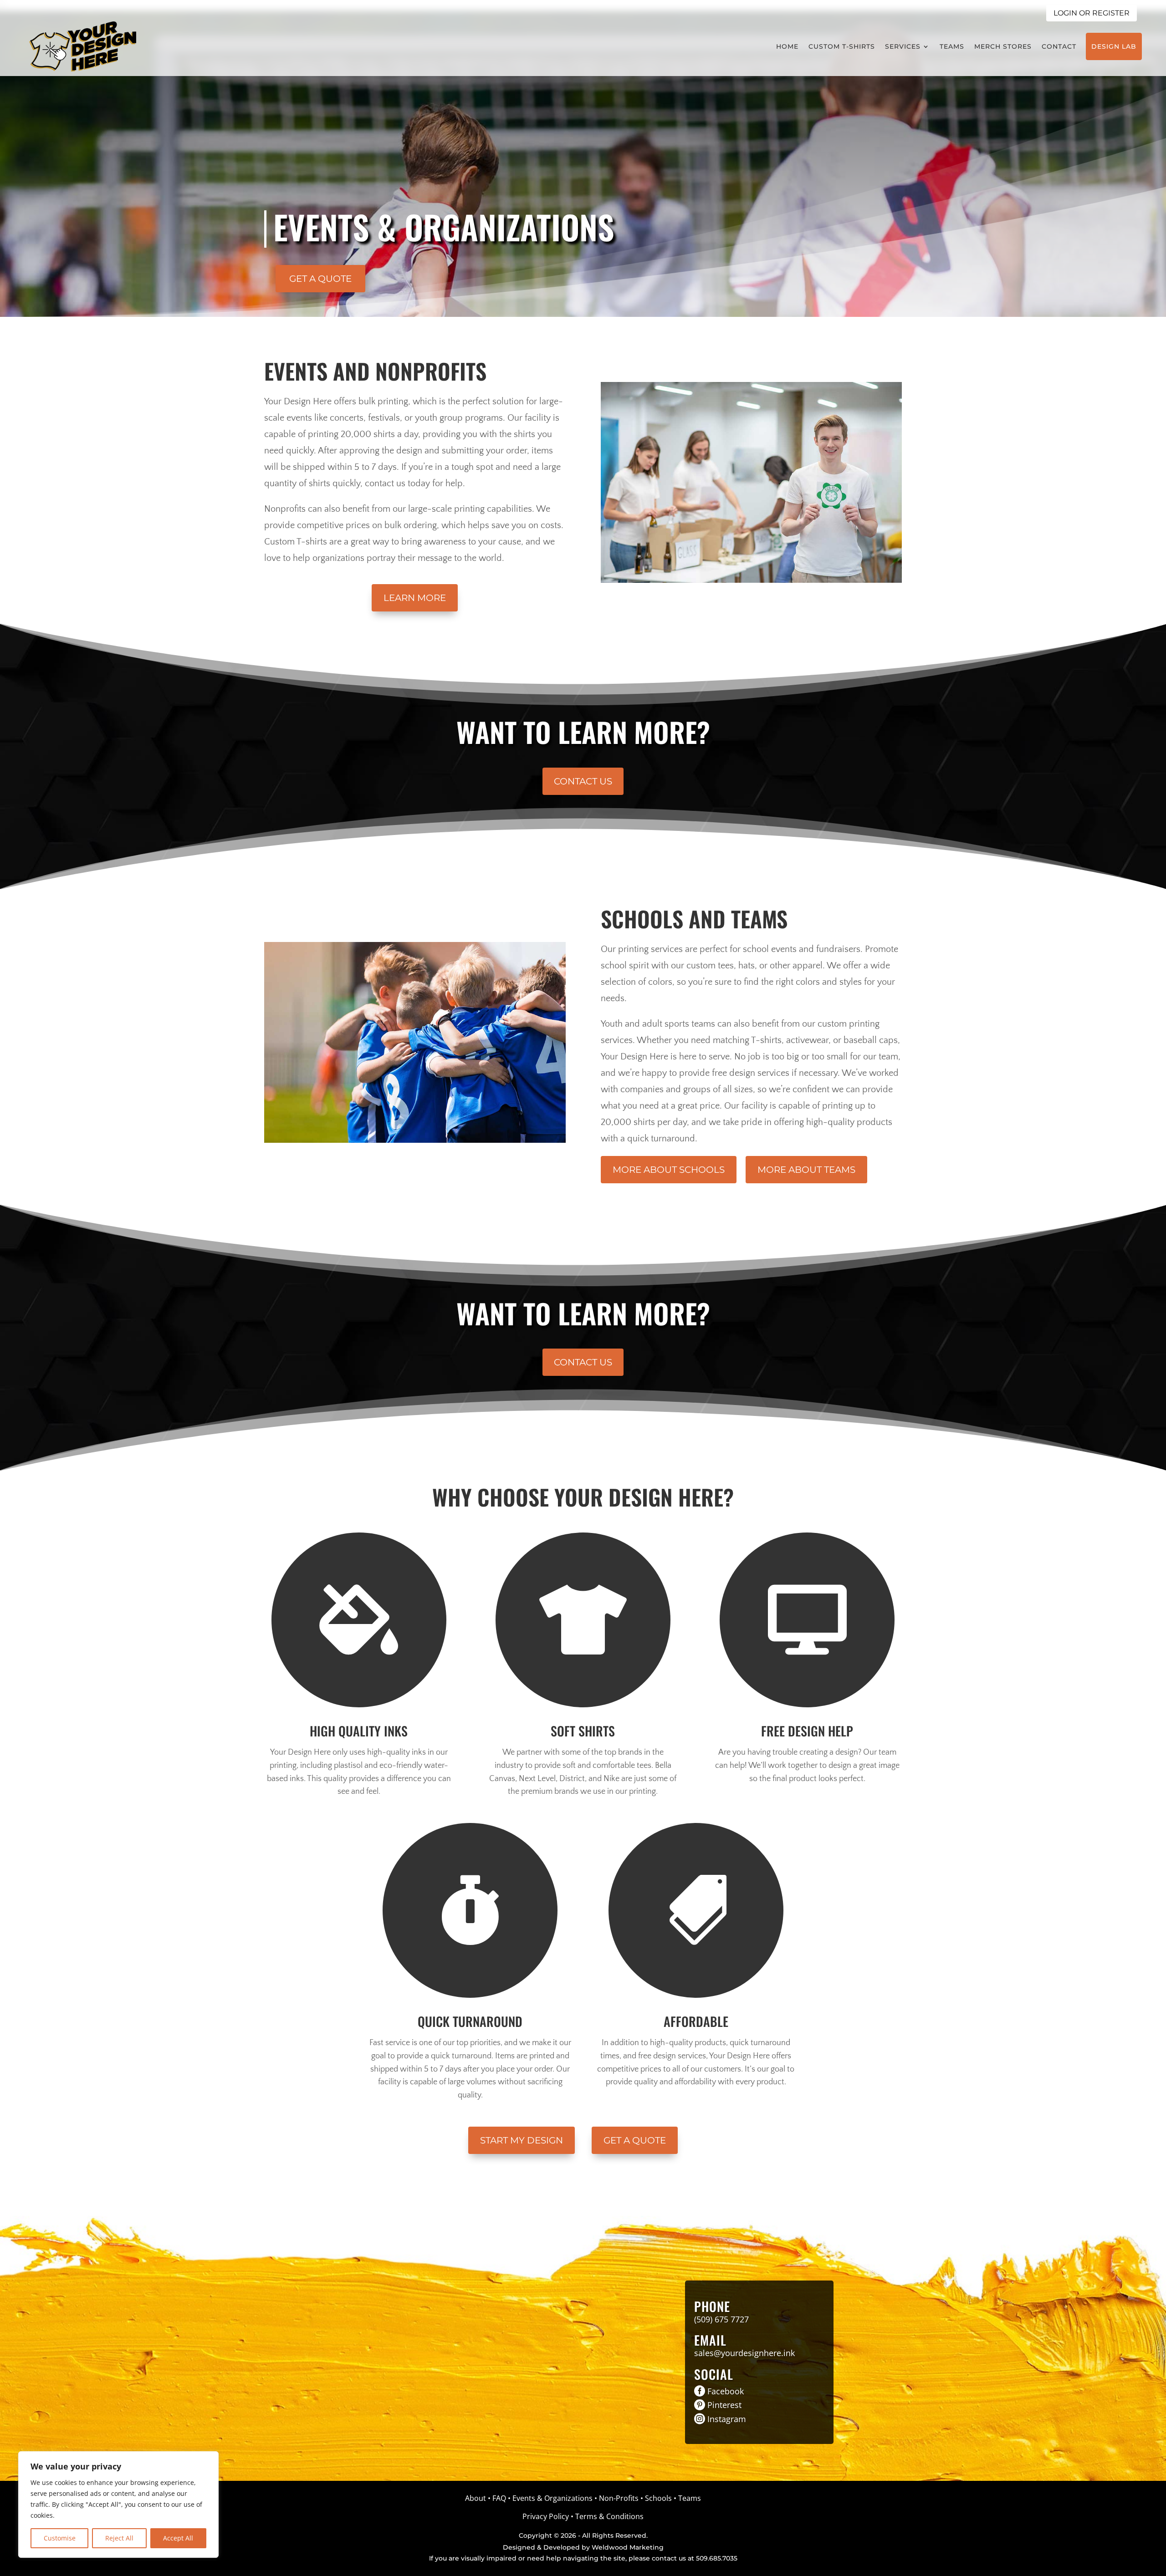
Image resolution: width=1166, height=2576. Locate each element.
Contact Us (583, 781)
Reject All (119, 2538)
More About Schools (669, 1170)
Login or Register (1092, 13)
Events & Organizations (552, 2498)
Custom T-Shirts (842, 46)
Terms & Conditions (609, 2516)
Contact (1059, 46)
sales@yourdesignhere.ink (744, 2353)
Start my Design (522, 2140)
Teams (952, 46)
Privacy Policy (546, 2516)
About (476, 2498)
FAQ (499, 2498)
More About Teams (806, 1170)
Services (903, 46)
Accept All (178, 2538)
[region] (118, 2505)
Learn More (415, 598)
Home (787, 46)
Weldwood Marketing (628, 2547)
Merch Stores (1003, 46)
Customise (60, 2538)
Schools (658, 2498)
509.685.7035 (717, 2558)
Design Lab (1114, 46)
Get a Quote (320, 279)
